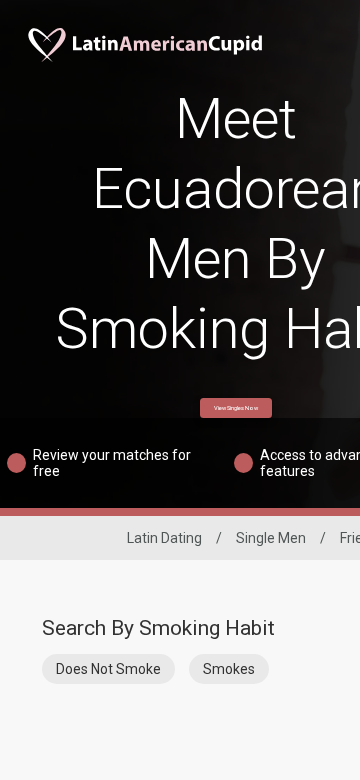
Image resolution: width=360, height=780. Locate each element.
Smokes (229, 669)
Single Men (271, 538)
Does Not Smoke (108, 669)
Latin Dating (164, 538)
